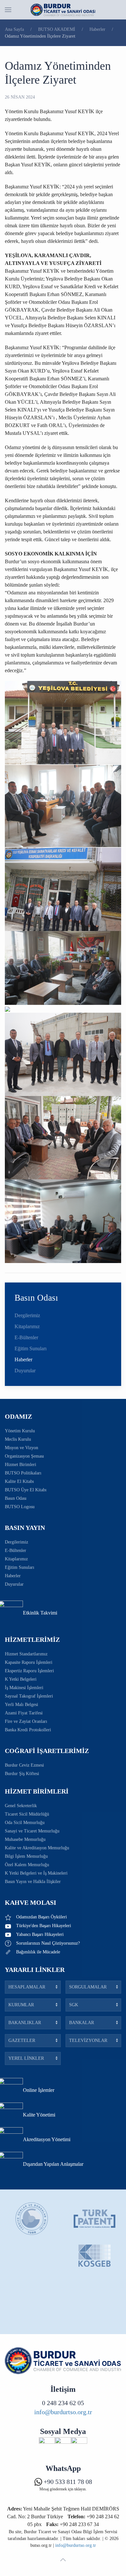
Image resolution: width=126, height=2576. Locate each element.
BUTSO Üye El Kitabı (26, 1490)
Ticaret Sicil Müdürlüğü (27, 1814)
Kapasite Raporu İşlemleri (29, 1662)
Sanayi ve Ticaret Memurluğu (32, 1831)
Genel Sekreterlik (21, 1806)
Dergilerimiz (27, 1315)
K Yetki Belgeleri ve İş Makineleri (36, 1873)
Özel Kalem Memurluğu (27, 1865)
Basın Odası (16, 1498)
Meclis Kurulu (18, 1439)
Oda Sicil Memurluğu (25, 1823)
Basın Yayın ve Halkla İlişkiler (33, 1882)
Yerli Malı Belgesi (21, 1705)
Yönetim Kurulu (20, 1431)
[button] (8, 10)
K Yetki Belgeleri (21, 1679)
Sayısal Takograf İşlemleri (29, 1696)
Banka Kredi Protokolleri (28, 1730)
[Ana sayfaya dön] (63, 10)
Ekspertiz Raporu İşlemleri (29, 1671)
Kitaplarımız (27, 1326)
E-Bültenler (26, 1337)
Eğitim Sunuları (31, 1348)
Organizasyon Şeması (24, 1456)
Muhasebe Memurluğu (25, 1839)
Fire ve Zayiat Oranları (26, 1721)
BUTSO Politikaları (23, 1473)
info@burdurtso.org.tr (63, 2412)
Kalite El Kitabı (19, 1481)
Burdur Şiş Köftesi (22, 1774)
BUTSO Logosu (20, 1507)
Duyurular (25, 1371)
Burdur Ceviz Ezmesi (24, 1765)
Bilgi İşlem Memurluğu (26, 1856)
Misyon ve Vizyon (21, 1448)
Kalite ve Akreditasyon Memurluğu (37, 1848)
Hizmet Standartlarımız (26, 1654)
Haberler (23, 1360)
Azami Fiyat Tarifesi (24, 1713)
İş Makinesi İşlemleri (24, 1688)
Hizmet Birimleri (21, 1465)
